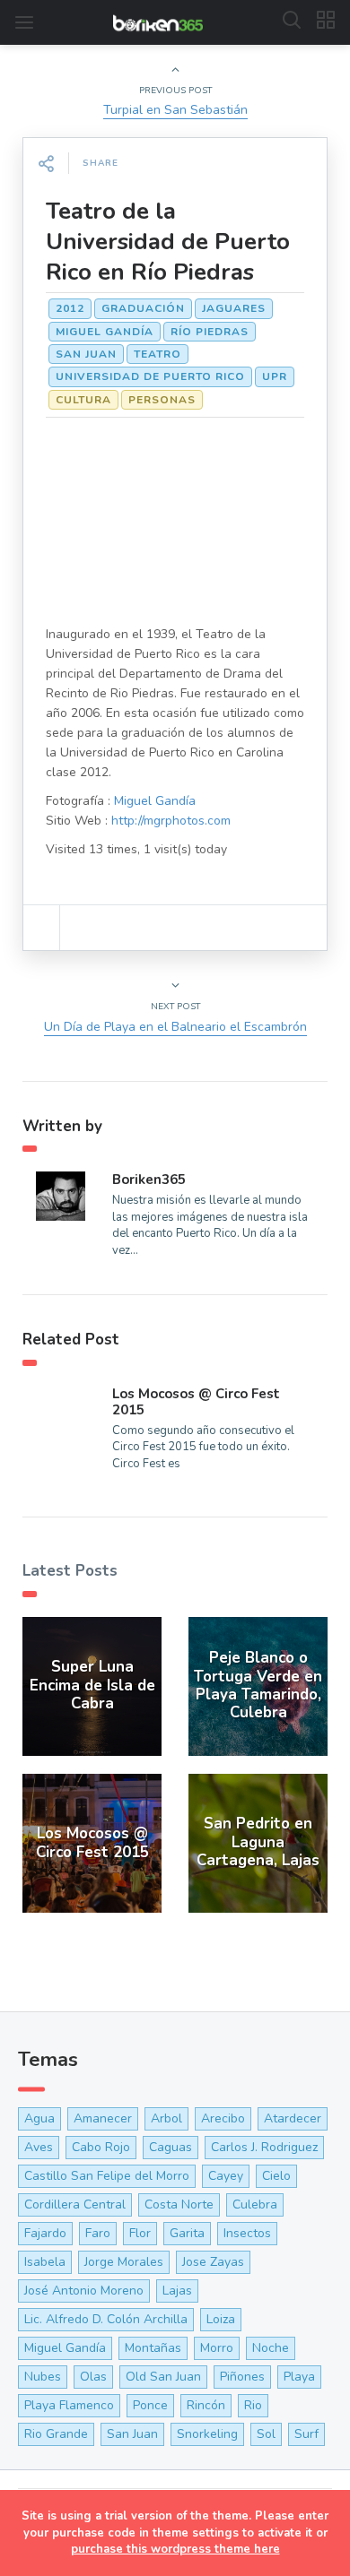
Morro (217, 2348)
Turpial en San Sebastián (175, 110)
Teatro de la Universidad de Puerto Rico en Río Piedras (168, 242)
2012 (70, 308)
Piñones (242, 2377)
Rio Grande (56, 2434)
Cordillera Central (75, 2204)
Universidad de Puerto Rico (150, 376)
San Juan (86, 354)
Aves (39, 2147)
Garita (187, 2233)
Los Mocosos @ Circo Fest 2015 (196, 1402)
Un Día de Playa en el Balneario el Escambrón (175, 1027)
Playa (299, 2377)
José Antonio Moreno (84, 2291)
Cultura (83, 400)
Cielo (276, 2176)
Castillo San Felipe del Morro (107, 2176)
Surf (306, 2434)
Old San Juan (163, 2377)
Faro (98, 2233)
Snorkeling (207, 2434)
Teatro (157, 354)
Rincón (206, 2405)
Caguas (171, 2147)
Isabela (45, 2262)
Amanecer (103, 2118)
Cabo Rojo (101, 2147)
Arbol (166, 2118)
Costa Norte (179, 2204)
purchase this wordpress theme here (175, 2549)
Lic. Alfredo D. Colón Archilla (106, 2319)
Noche (271, 2348)
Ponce (150, 2405)
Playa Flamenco (69, 2405)
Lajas (177, 2291)
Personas (162, 400)
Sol (266, 2434)
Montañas (153, 2348)
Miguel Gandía (105, 332)
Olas (93, 2377)
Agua (39, 2118)
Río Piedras (210, 332)
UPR (275, 376)
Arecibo (223, 2118)
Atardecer (293, 2118)
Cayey (226, 2176)
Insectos (247, 2233)
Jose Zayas (213, 2262)
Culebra (255, 2204)
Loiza (221, 2319)
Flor (140, 2233)
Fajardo (45, 2233)
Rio (253, 2405)
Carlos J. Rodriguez (264, 2147)
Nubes (43, 2377)
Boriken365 (149, 1180)
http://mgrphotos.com (171, 821)
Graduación (143, 308)
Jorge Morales (124, 2262)
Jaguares (234, 308)
